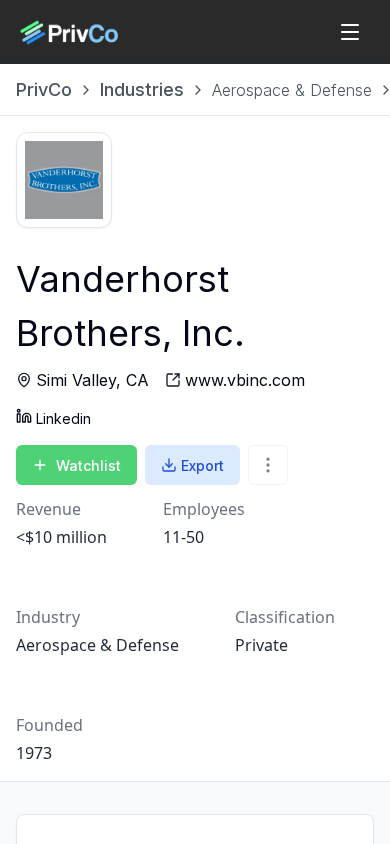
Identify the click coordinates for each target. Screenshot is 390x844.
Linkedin (63, 418)
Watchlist (88, 465)
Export (202, 465)
